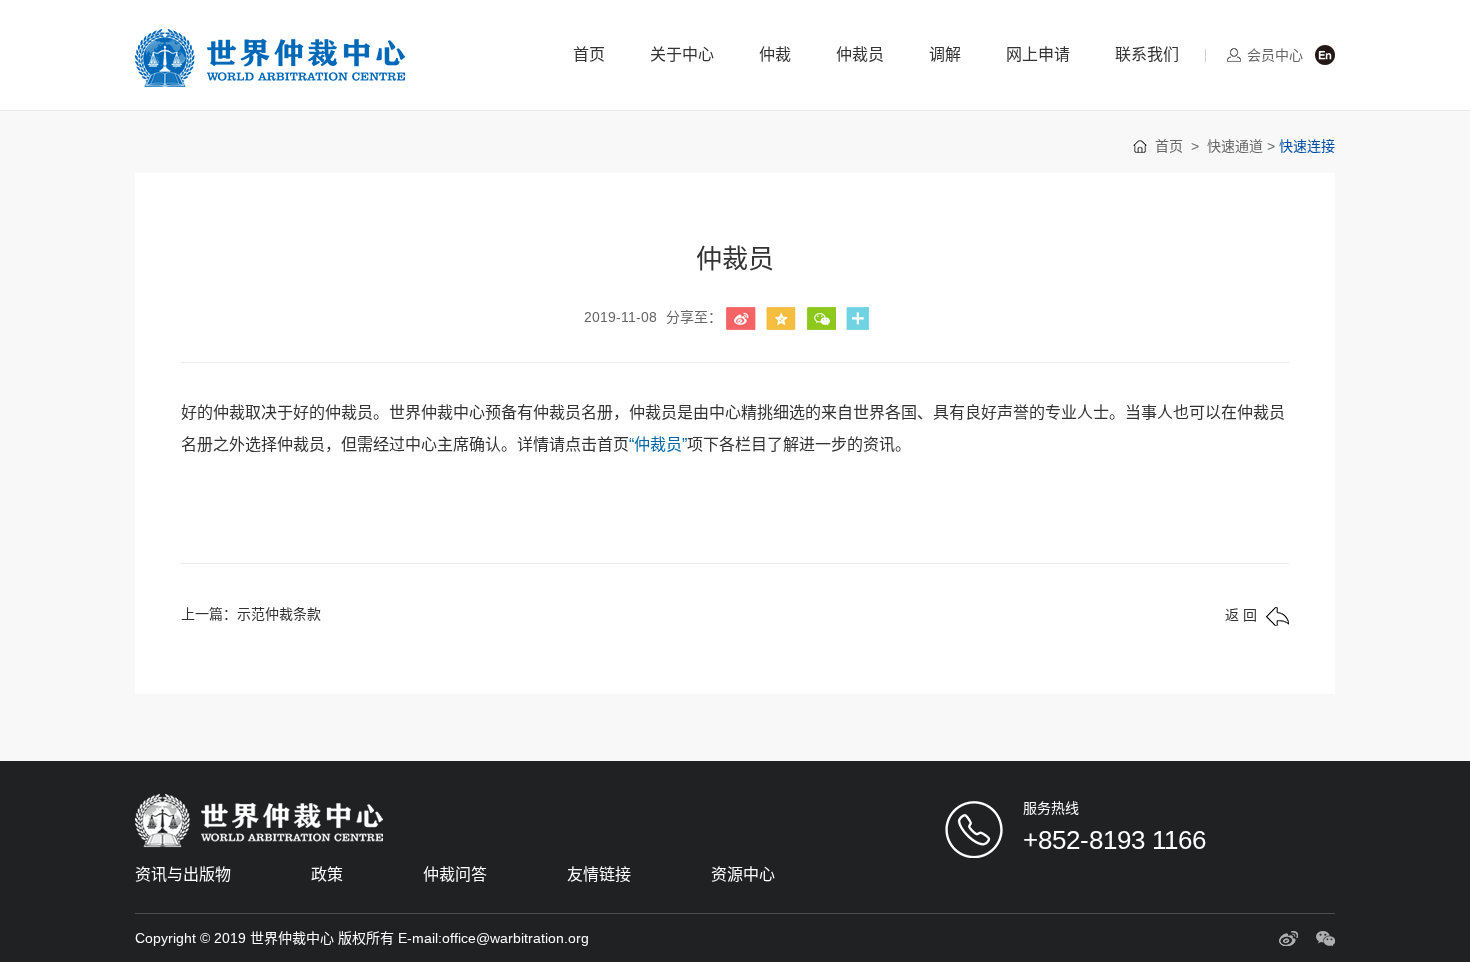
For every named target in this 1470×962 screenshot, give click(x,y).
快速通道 (1235, 146)
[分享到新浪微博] (741, 318)
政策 (327, 874)
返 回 (1241, 615)
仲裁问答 (455, 874)
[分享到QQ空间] (781, 318)
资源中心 (743, 874)
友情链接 (599, 874)
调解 (945, 54)
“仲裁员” (658, 444)
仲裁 (775, 54)
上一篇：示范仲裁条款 (251, 614)
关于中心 (682, 54)
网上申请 (1038, 54)
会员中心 (1275, 55)
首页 (589, 54)
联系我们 (1147, 54)
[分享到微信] (821, 318)
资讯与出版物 (183, 874)
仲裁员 (860, 54)
